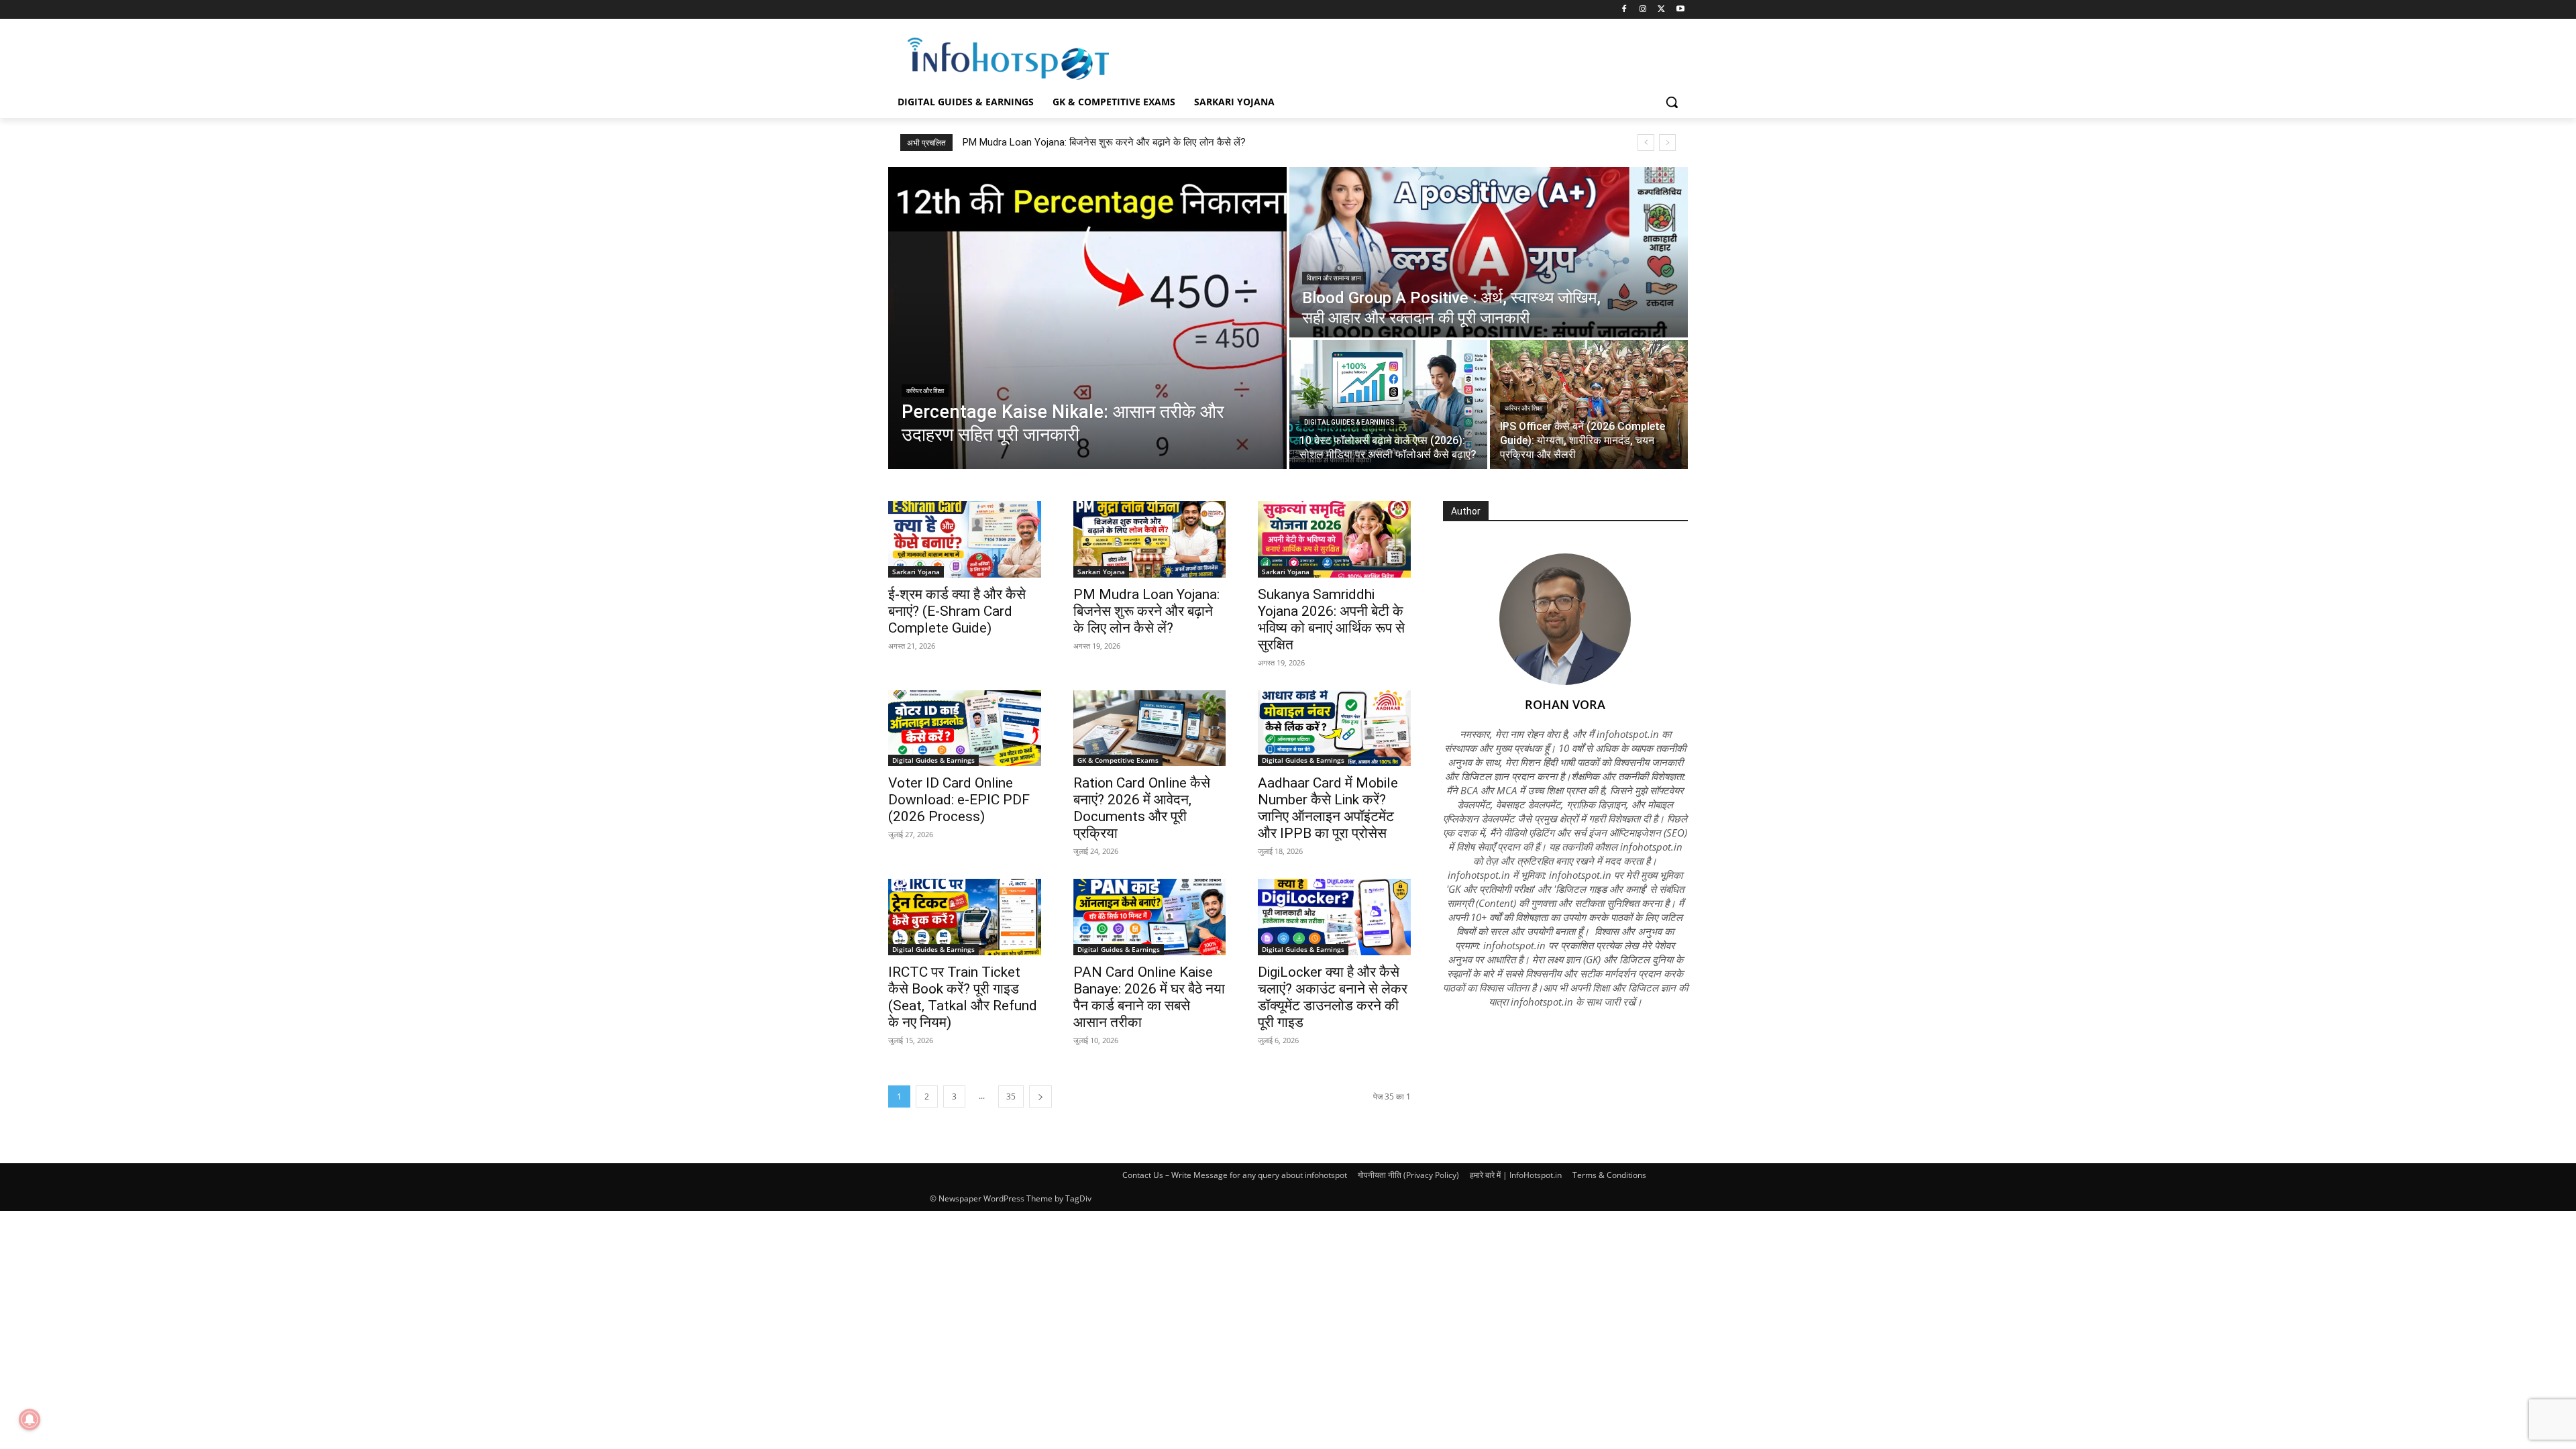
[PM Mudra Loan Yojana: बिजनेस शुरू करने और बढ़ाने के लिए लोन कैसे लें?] (1150, 539)
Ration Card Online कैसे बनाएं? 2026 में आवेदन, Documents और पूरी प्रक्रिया (1142, 808)
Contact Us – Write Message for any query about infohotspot (1235, 1175)
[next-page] (1040, 1096)
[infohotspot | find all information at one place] (1008, 59)
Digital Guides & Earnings (1349, 422)
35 (1011, 1096)
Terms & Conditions (1609, 1175)
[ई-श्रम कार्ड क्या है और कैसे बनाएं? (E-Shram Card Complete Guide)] (965, 539)
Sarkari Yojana (916, 572)
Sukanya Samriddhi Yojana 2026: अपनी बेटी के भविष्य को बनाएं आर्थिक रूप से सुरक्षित (1130, 142)
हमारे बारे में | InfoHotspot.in (1516, 1175)
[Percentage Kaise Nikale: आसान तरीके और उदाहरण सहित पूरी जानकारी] (1087, 318)
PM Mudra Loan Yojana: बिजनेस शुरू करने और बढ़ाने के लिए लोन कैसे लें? (1146, 611)
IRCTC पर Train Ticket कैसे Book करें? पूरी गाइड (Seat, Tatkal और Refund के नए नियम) (963, 997)
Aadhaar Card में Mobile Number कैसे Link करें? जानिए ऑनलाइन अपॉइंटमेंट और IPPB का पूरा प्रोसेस (1328, 808)
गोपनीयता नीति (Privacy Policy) (1408, 1175)
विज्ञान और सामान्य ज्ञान (1334, 278)
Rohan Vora (1565, 704)
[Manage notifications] (30, 1419)
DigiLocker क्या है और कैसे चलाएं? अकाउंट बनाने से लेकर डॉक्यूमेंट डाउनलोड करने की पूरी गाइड (1333, 997)
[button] (1672, 102)
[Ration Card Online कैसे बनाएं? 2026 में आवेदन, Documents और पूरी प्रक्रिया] (1150, 729)
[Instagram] (1643, 10)
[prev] (1646, 143)
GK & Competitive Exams (1118, 760)
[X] (1661, 10)
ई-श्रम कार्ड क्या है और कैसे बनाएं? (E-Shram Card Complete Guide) (957, 611)
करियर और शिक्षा (925, 391)
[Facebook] (1624, 10)
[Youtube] (1680, 10)
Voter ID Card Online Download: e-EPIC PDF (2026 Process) (959, 800)
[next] (1667, 143)
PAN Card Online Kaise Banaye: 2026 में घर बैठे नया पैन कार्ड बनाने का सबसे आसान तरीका (1149, 997)
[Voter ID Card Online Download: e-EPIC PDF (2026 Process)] (965, 729)
